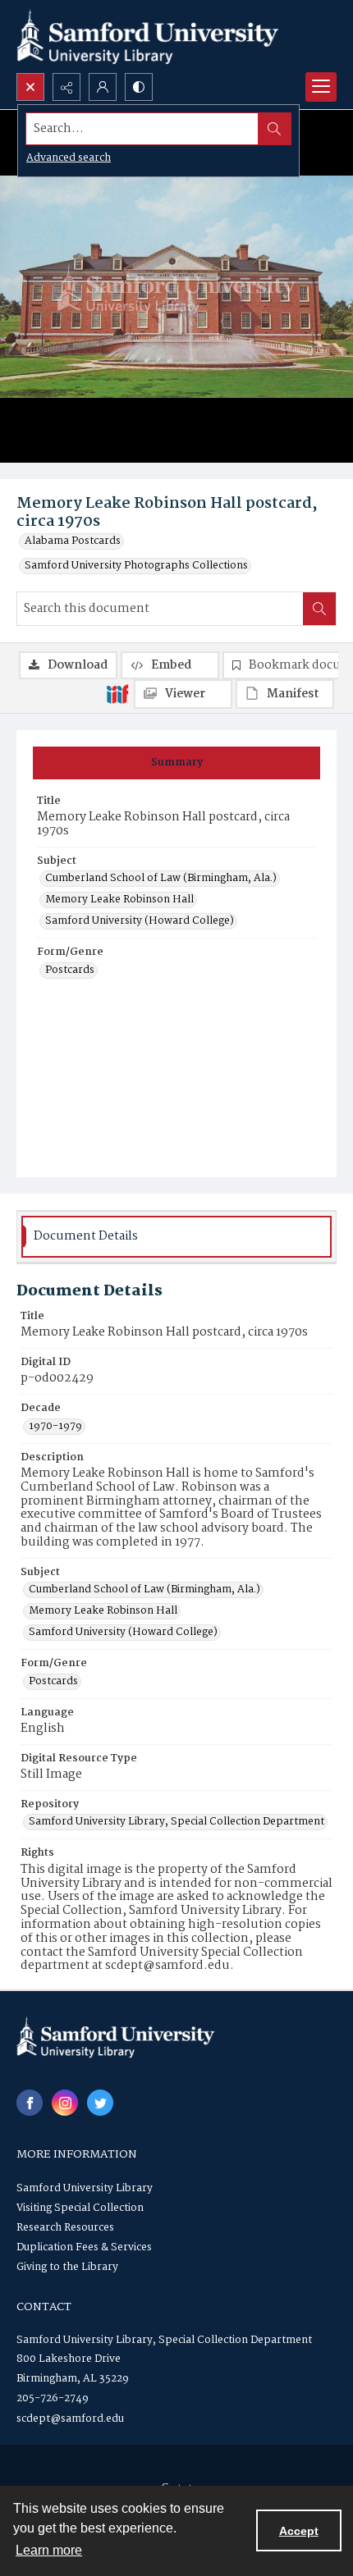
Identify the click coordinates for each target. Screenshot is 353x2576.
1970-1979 (55, 1427)
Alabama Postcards (73, 541)
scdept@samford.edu (70, 2419)
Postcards (70, 971)
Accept (299, 2531)
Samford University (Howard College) (140, 921)
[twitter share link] (100, 2103)
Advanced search (69, 158)
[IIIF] (117, 693)
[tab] (176, 763)
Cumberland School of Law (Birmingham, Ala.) (161, 879)
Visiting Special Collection (80, 2208)
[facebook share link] (30, 2103)
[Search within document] (319, 609)
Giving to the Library (67, 2267)
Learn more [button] (49, 2550)
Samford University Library (85, 2188)
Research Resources (65, 2228)
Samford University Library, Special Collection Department (176, 1822)
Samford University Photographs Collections (136, 566)
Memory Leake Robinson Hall (119, 900)
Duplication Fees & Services (84, 2247)
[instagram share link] (65, 2103)
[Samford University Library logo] (148, 37)
